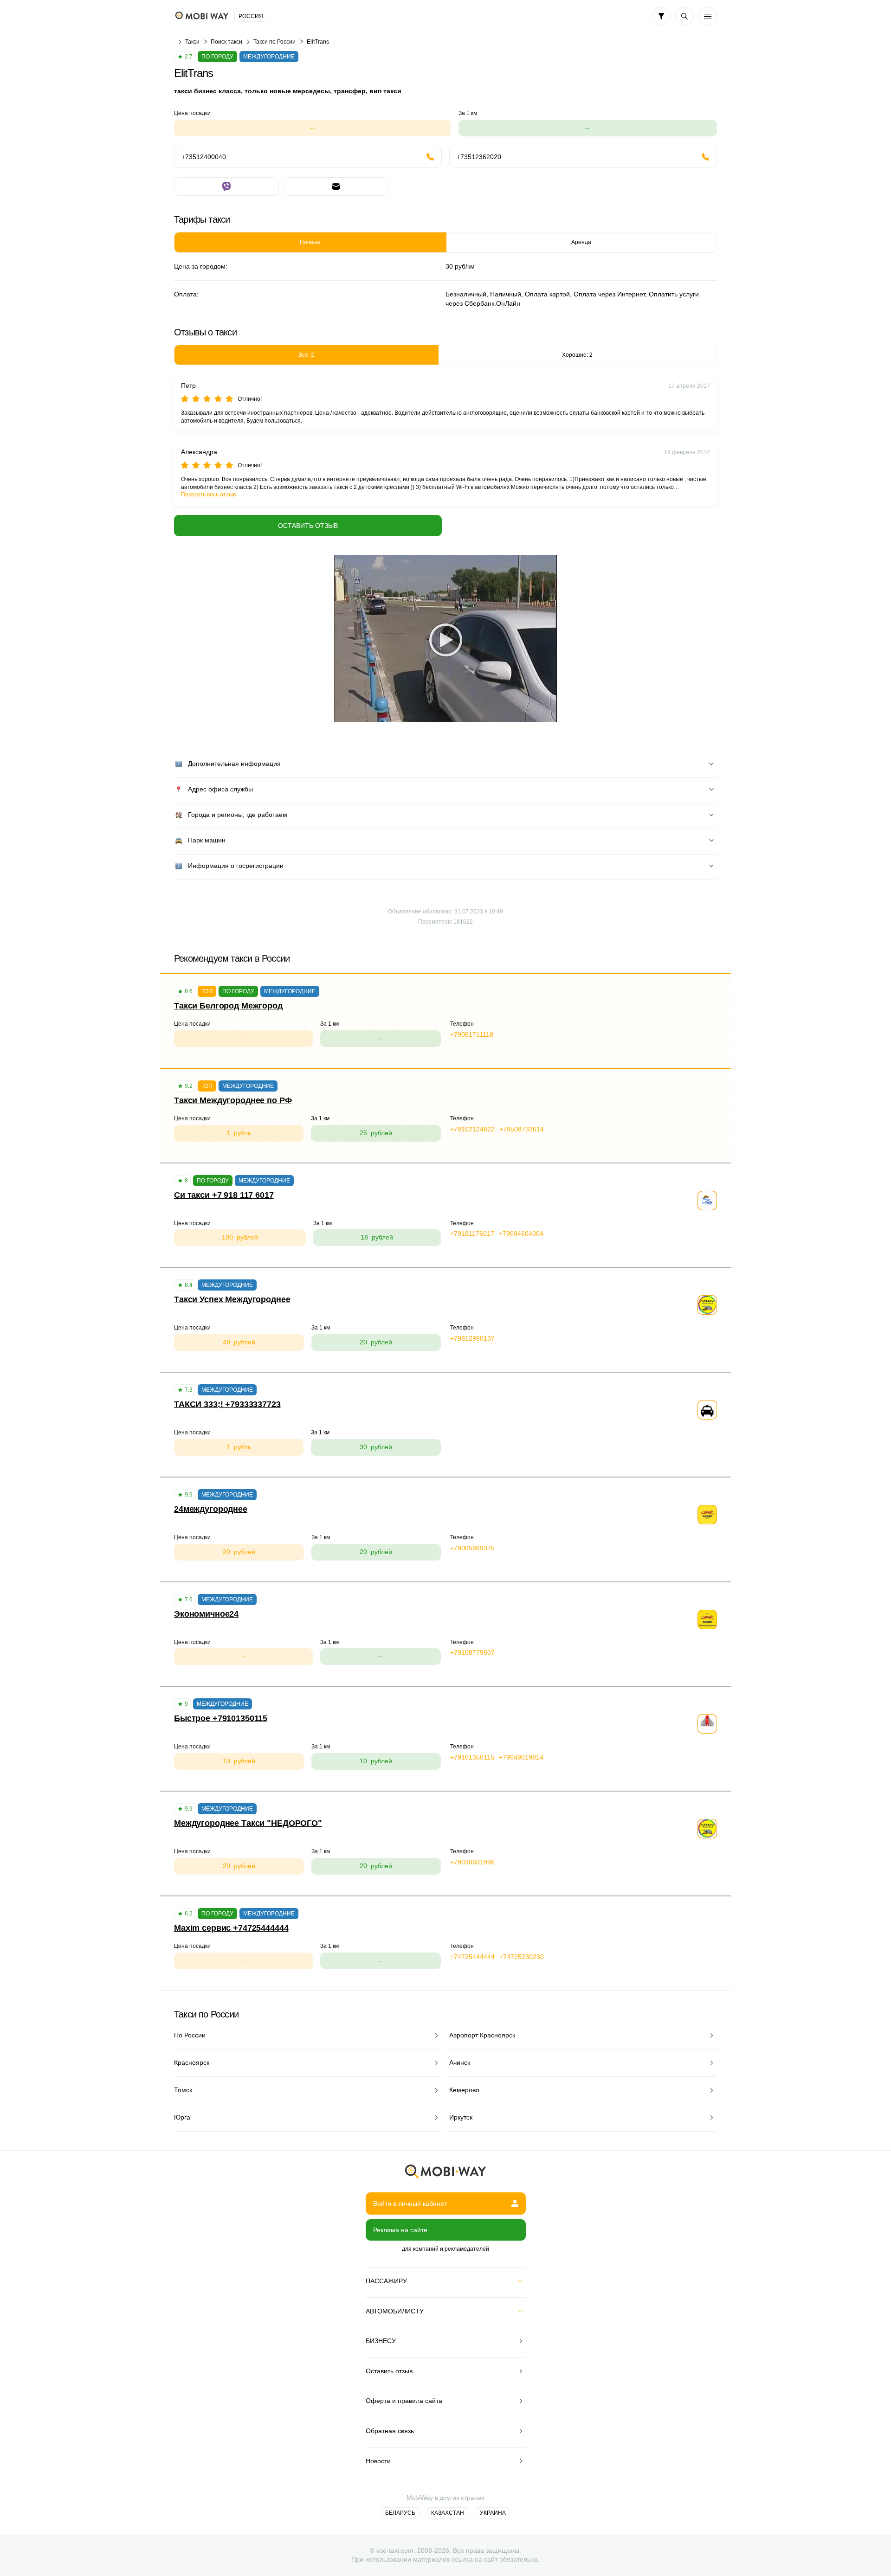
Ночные (310, 242)
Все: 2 (306, 355)
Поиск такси (226, 42)
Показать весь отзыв (208, 495)
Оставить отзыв (308, 526)
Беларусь (400, 2513)
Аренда (581, 242)
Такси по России (274, 42)
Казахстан (448, 2513)
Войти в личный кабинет (410, 2203)
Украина (493, 2513)
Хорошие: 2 (577, 355)
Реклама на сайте (400, 2230)
